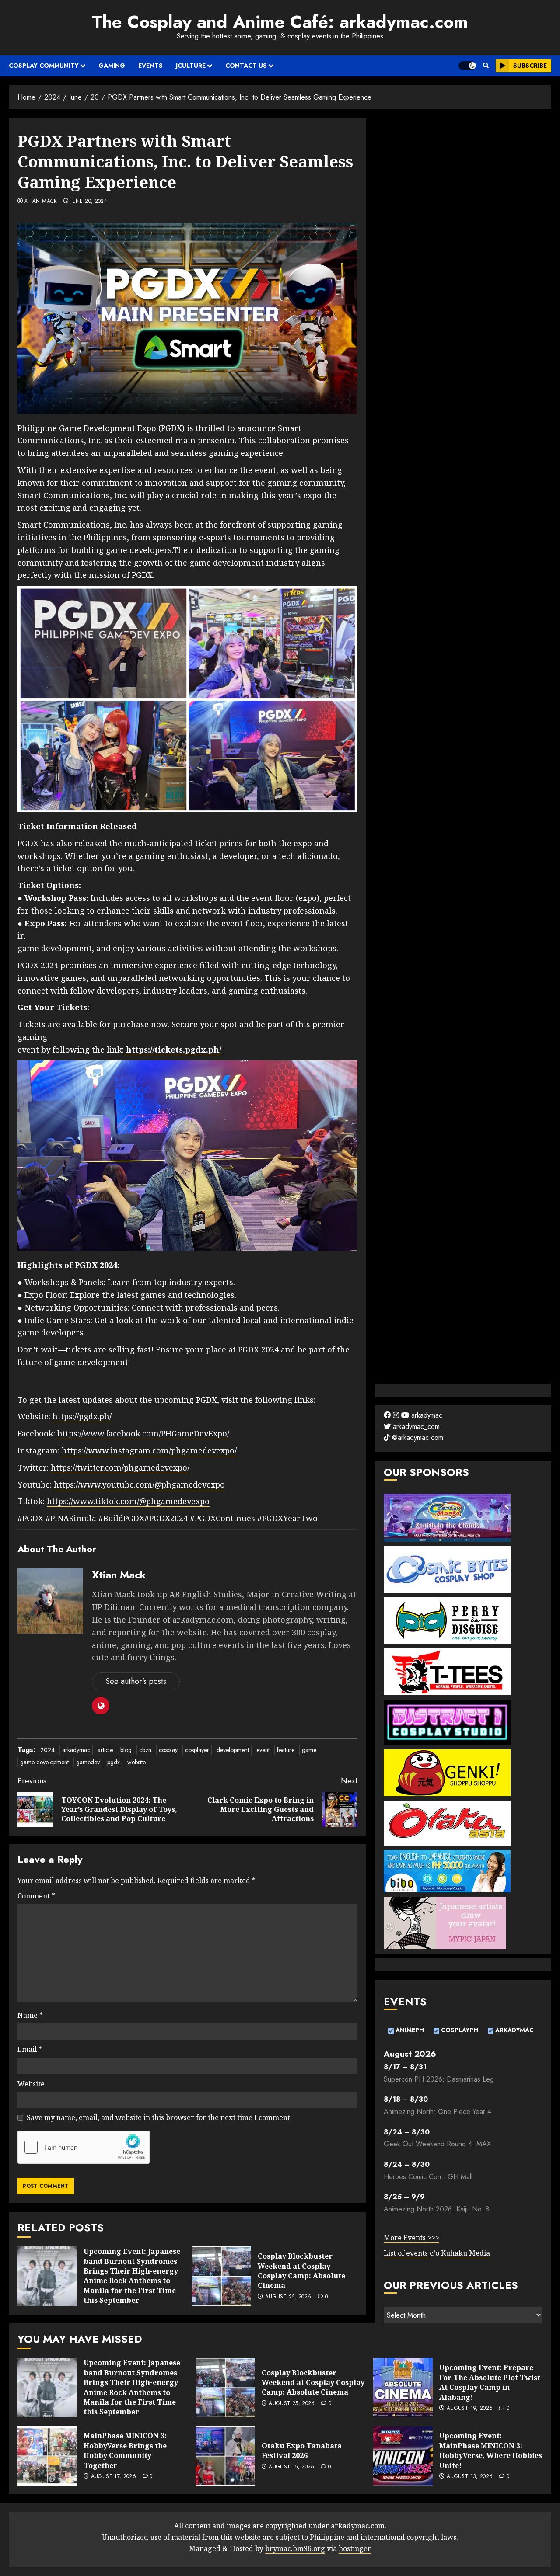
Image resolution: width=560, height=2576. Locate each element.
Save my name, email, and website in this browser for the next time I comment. (159, 2117)
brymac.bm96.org (295, 2548)
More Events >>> (411, 2238)
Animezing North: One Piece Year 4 (437, 2112)
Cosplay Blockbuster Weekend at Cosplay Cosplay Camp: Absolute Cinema (301, 2271)
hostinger (355, 2548)
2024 (47, 1750)
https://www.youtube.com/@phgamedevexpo (139, 1484)
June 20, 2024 (89, 202)
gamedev (88, 1762)
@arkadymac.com (416, 1437)
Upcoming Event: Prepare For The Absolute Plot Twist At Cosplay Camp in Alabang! (490, 2382)
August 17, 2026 (114, 2477)
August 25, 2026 (288, 2297)
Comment (36, 1896)
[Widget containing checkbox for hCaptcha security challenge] (84, 2147)
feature (286, 1750)
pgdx (114, 1762)
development (233, 1750)
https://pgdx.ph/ (81, 1416)
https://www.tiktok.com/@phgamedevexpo (128, 1501)
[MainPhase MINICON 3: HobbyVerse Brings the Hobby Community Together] (47, 2456)
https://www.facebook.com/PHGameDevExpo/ (142, 1433)
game (309, 1750)
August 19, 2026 (470, 2409)
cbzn (145, 1750)
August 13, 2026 (470, 2477)
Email (30, 2049)
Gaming (112, 66)
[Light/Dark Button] (467, 66)
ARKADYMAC (514, 2030)
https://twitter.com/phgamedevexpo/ (120, 1467)
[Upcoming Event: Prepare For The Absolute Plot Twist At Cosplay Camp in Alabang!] (403, 2388)
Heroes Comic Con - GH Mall (428, 2177)
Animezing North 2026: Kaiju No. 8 (437, 2209)
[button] (486, 66)
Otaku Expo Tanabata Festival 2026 (302, 2451)
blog (126, 1750)
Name (30, 2015)
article (105, 1750)
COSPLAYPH (459, 2030)
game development (44, 1762)
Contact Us (246, 66)
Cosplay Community (44, 66)
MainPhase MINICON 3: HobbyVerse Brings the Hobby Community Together (125, 2450)
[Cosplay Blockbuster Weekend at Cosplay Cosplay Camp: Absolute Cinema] (221, 2276)
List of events (407, 2253)
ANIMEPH (409, 2030)
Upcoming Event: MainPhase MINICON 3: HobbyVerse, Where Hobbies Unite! (491, 2450)
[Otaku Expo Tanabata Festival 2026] (225, 2456)
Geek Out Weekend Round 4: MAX (437, 2144)
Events (150, 66)
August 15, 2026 (291, 2467)
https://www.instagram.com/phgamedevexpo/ (149, 1450)
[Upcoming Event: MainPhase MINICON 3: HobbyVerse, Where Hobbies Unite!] (403, 2456)
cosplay (168, 1750)
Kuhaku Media (465, 2253)
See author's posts (136, 1681)
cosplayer (197, 1750)
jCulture (191, 66)
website (136, 1762)
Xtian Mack (41, 202)
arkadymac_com (415, 1427)
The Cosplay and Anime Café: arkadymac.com (280, 22)
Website (31, 2084)
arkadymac (76, 1750)
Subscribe (530, 66)
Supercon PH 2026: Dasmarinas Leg (439, 2079)
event (263, 1750)
